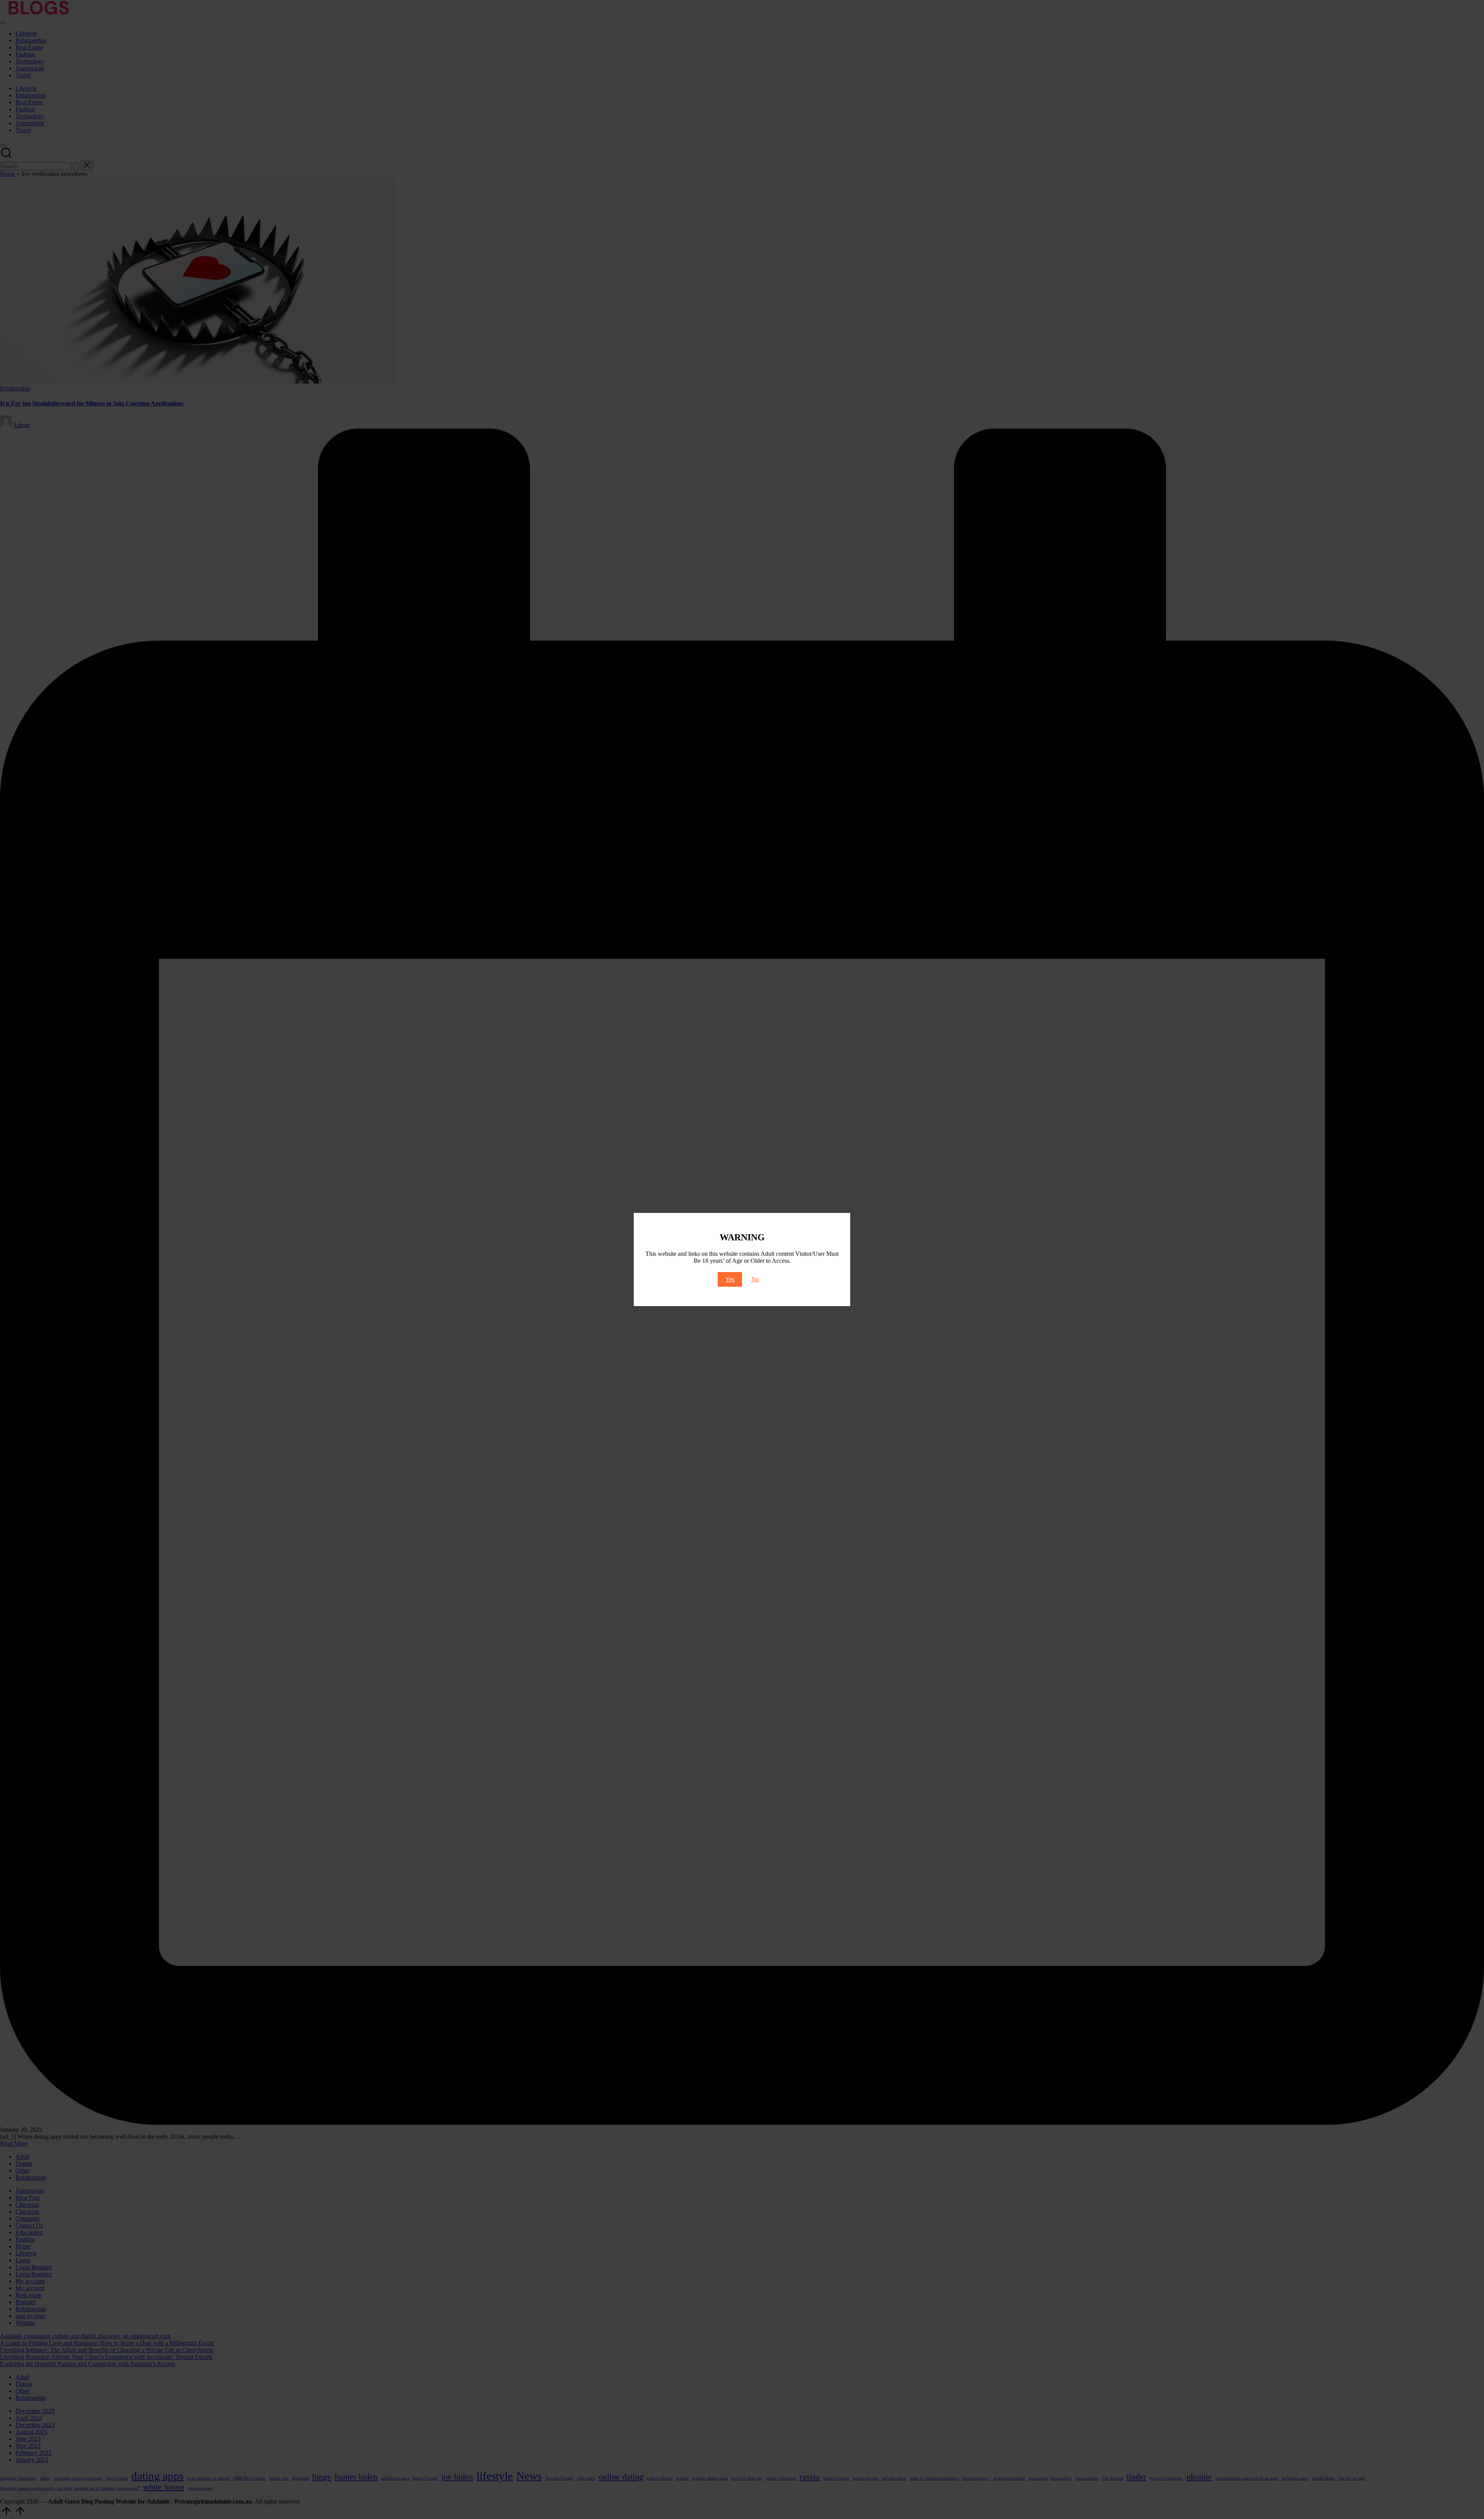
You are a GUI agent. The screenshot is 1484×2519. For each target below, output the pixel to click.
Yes (730, 1279)
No (755, 1279)
